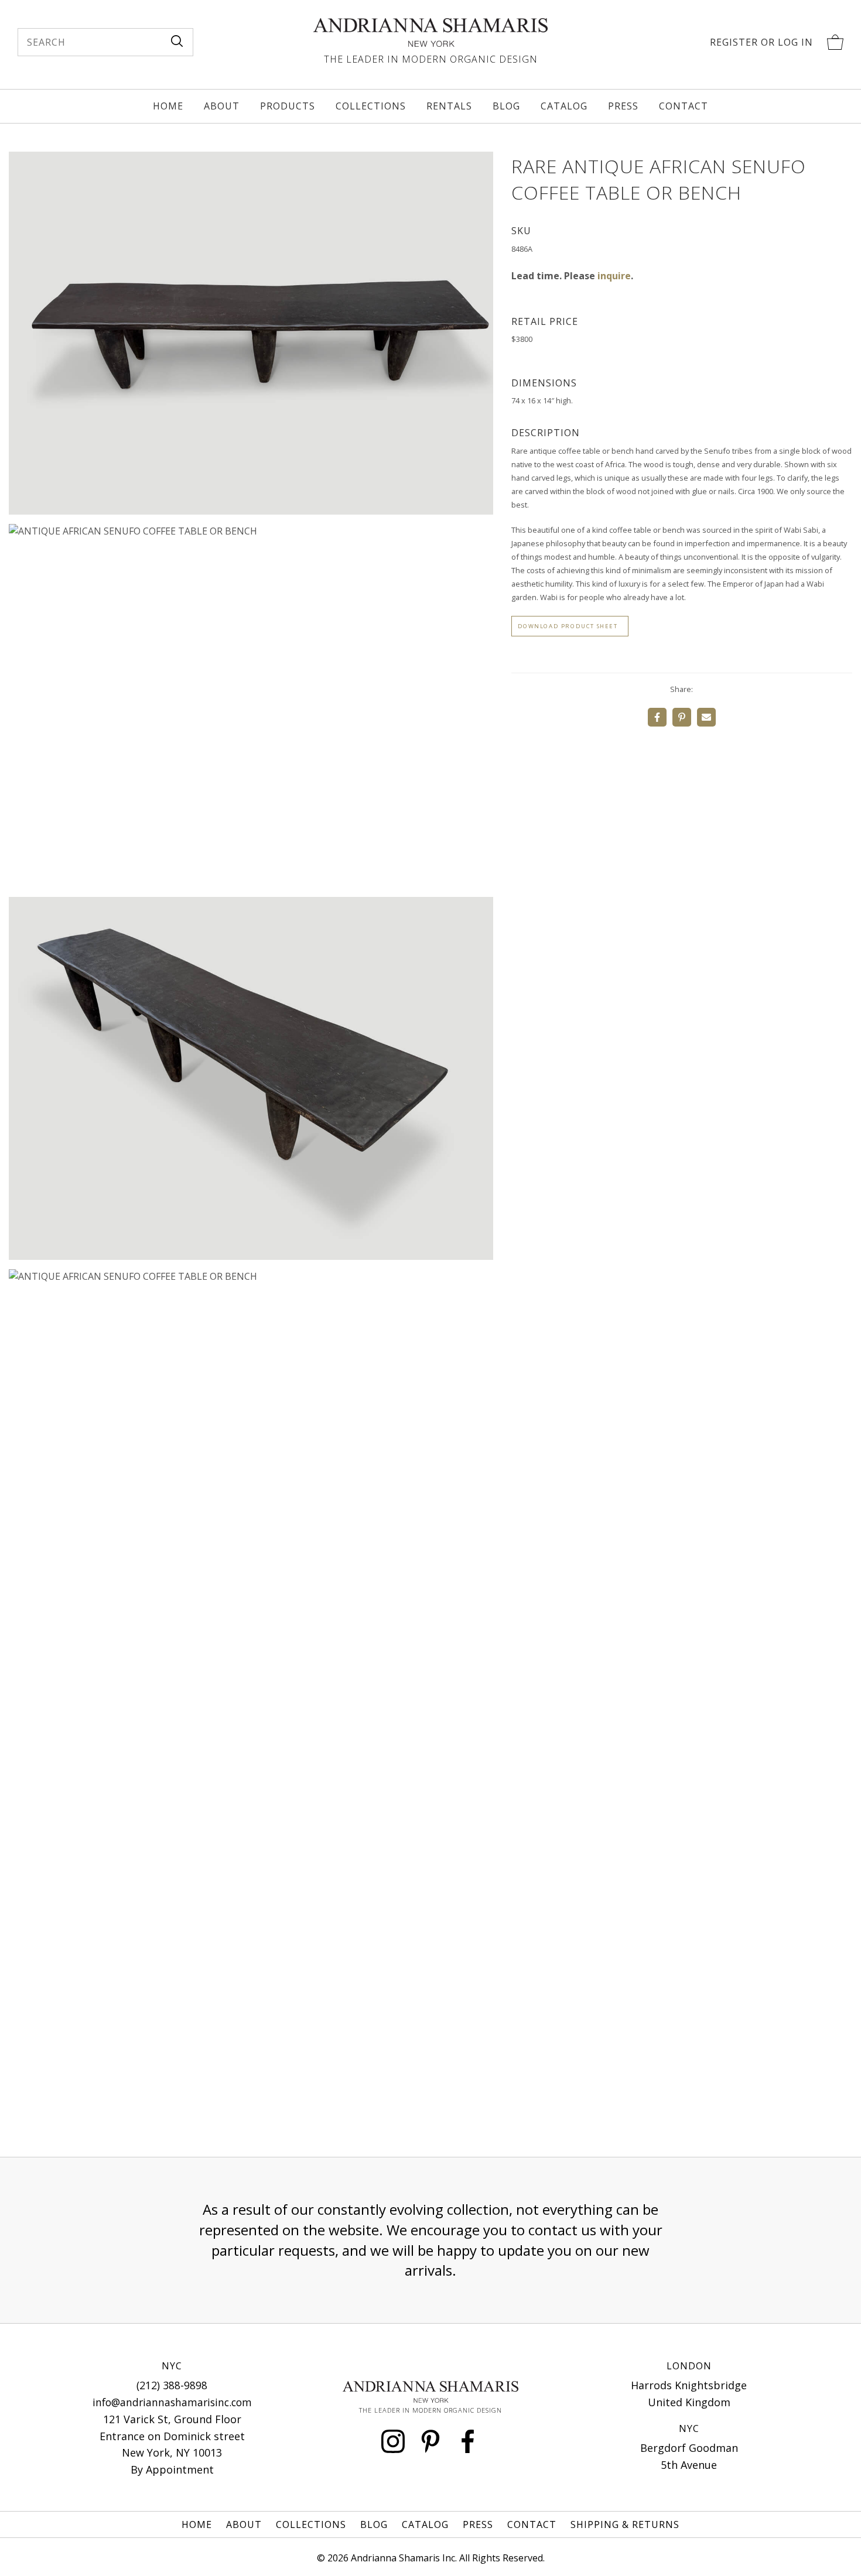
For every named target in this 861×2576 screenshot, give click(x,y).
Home (168, 106)
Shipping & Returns (625, 2524)
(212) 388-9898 (172, 2385)
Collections (371, 106)
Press (623, 106)
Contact (684, 106)
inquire (614, 276)
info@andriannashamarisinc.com (172, 2402)
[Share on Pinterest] (682, 717)
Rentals (449, 106)
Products (288, 106)
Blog (506, 106)
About (222, 106)
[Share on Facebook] (657, 717)
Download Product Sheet (568, 626)
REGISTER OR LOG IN (761, 42)
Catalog (564, 106)
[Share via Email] (706, 717)
